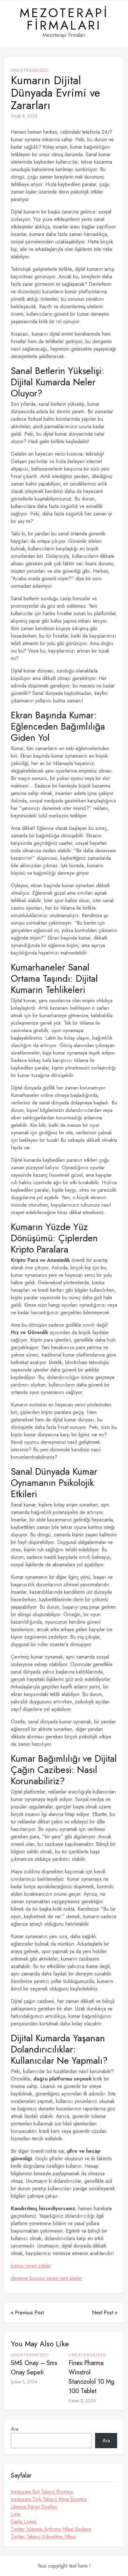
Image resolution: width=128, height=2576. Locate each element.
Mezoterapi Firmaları (64, 19)
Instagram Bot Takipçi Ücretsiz (42, 2492)
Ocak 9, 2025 (24, 116)
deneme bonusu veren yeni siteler (46, 2278)
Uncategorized (30, 70)
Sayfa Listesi (24, 2522)
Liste (16, 2514)
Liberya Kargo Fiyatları (34, 2507)
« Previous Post (27, 2313)
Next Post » (105, 2313)
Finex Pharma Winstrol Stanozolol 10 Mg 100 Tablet (91, 2377)
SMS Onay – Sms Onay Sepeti (34, 2368)
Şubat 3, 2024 (24, 2382)
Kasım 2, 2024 (82, 2401)
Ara (15, 2429)
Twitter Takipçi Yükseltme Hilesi (43, 2537)
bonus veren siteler (31, 2266)
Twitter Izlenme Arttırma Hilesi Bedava (51, 2529)
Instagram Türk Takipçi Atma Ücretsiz (49, 2499)
